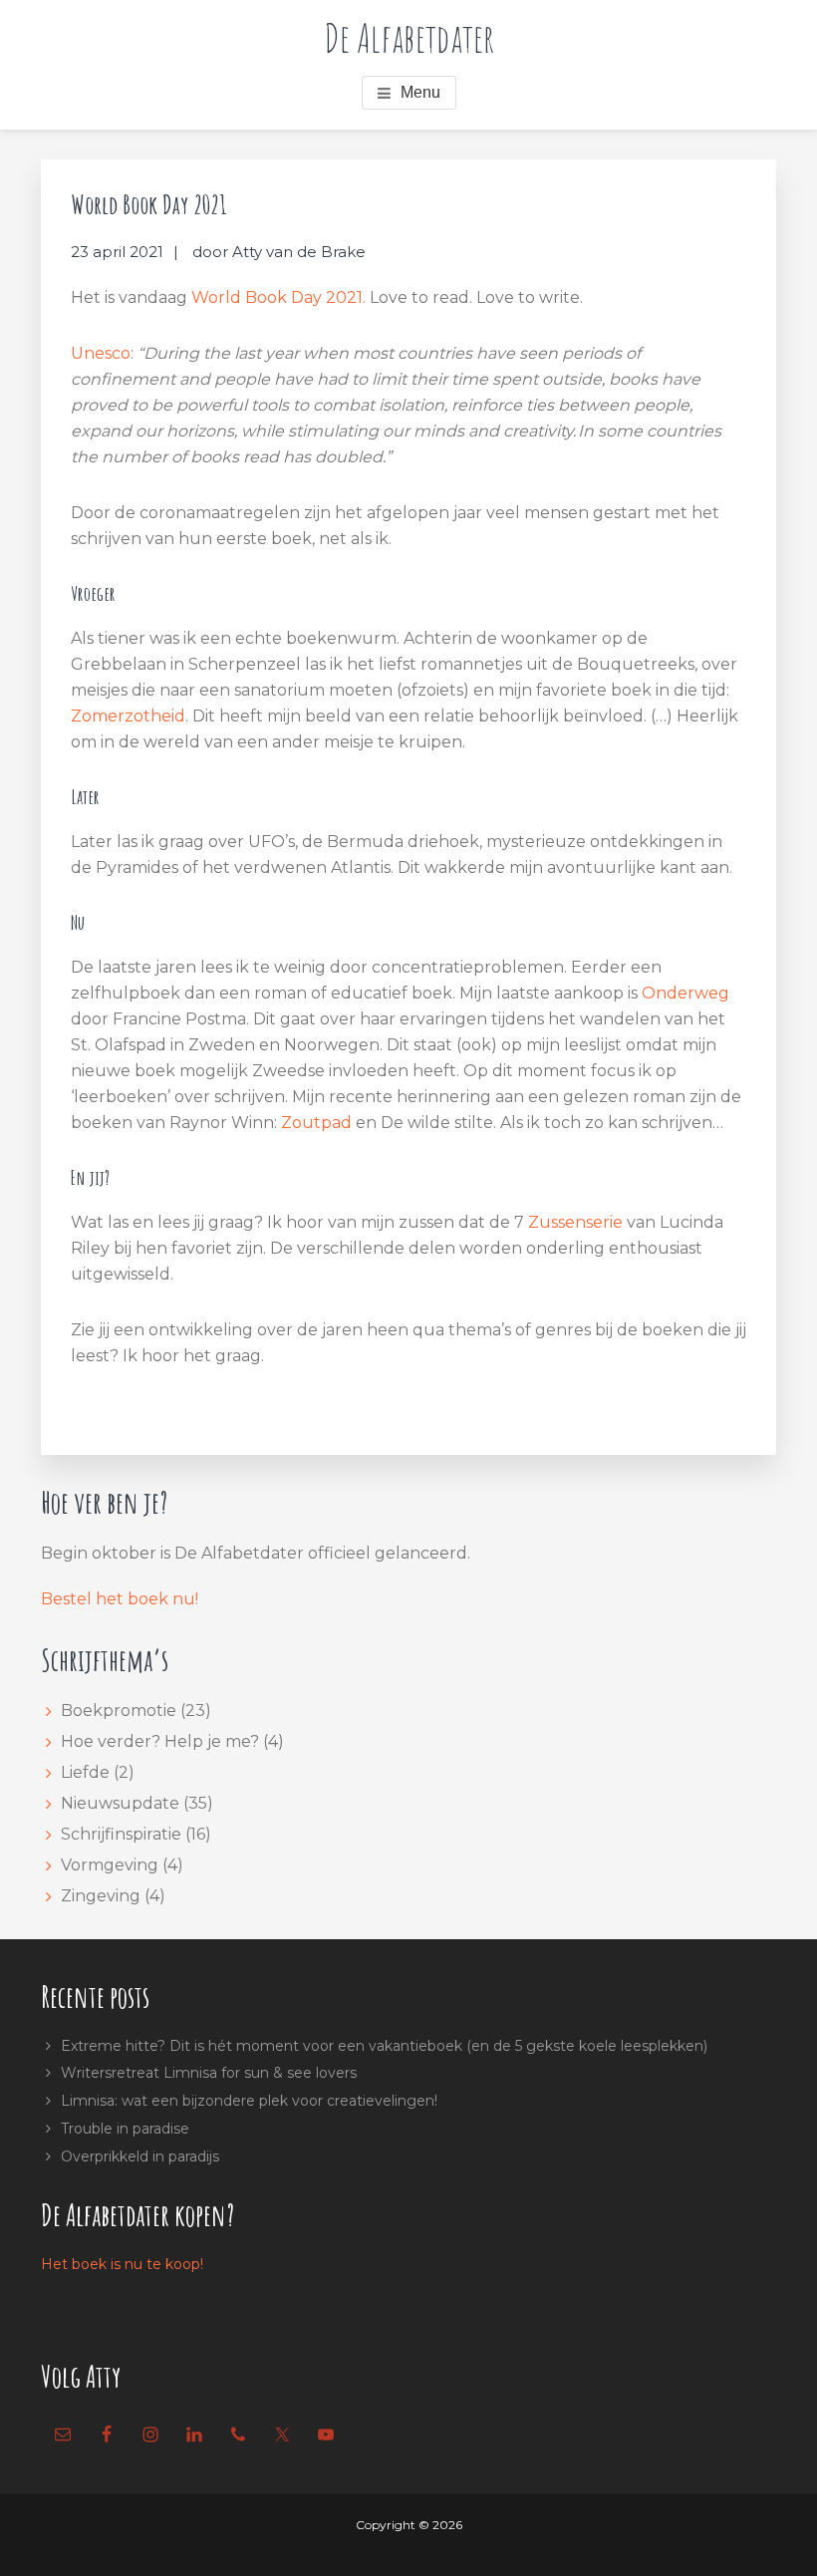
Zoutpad (316, 1123)
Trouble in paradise (125, 2129)
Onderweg (685, 993)
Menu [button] (420, 92)
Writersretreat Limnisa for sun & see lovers (209, 2073)
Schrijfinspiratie (121, 1834)
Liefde (85, 1772)
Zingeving (101, 1896)
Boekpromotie (119, 1711)
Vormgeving (110, 1865)
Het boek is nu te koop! (122, 2264)
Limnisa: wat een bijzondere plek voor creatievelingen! (249, 2101)
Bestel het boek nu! (120, 1599)
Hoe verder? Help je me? (160, 1741)
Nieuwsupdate (120, 1803)
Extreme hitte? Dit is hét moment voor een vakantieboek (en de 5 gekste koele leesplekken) (384, 2046)
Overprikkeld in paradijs (140, 2156)
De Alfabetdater (409, 37)
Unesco (101, 353)
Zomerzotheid (128, 716)
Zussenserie (575, 1222)
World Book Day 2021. (280, 297)
